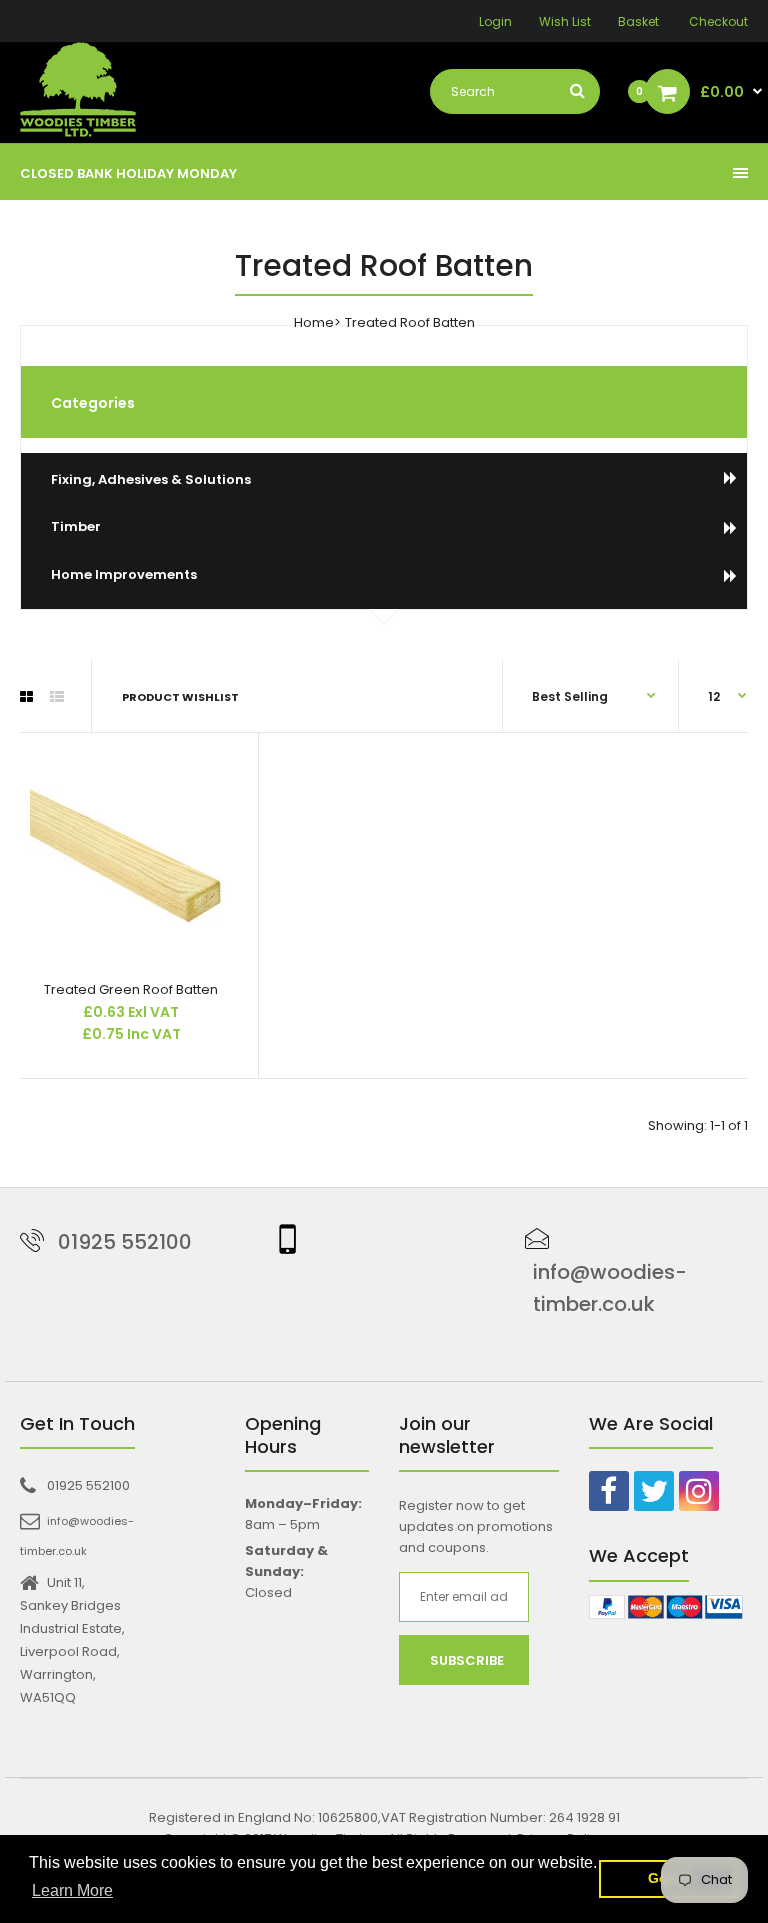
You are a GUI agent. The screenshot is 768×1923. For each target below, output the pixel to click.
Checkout (718, 21)
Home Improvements (124, 574)
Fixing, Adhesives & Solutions (151, 479)
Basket (638, 21)
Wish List (565, 21)
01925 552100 (125, 1242)
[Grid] (26, 697)
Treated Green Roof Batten (131, 989)
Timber (76, 526)
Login (495, 21)
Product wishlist (180, 697)
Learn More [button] (72, 1890)
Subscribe (467, 1660)
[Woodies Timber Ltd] (78, 93)
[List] (57, 697)
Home (314, 322)
